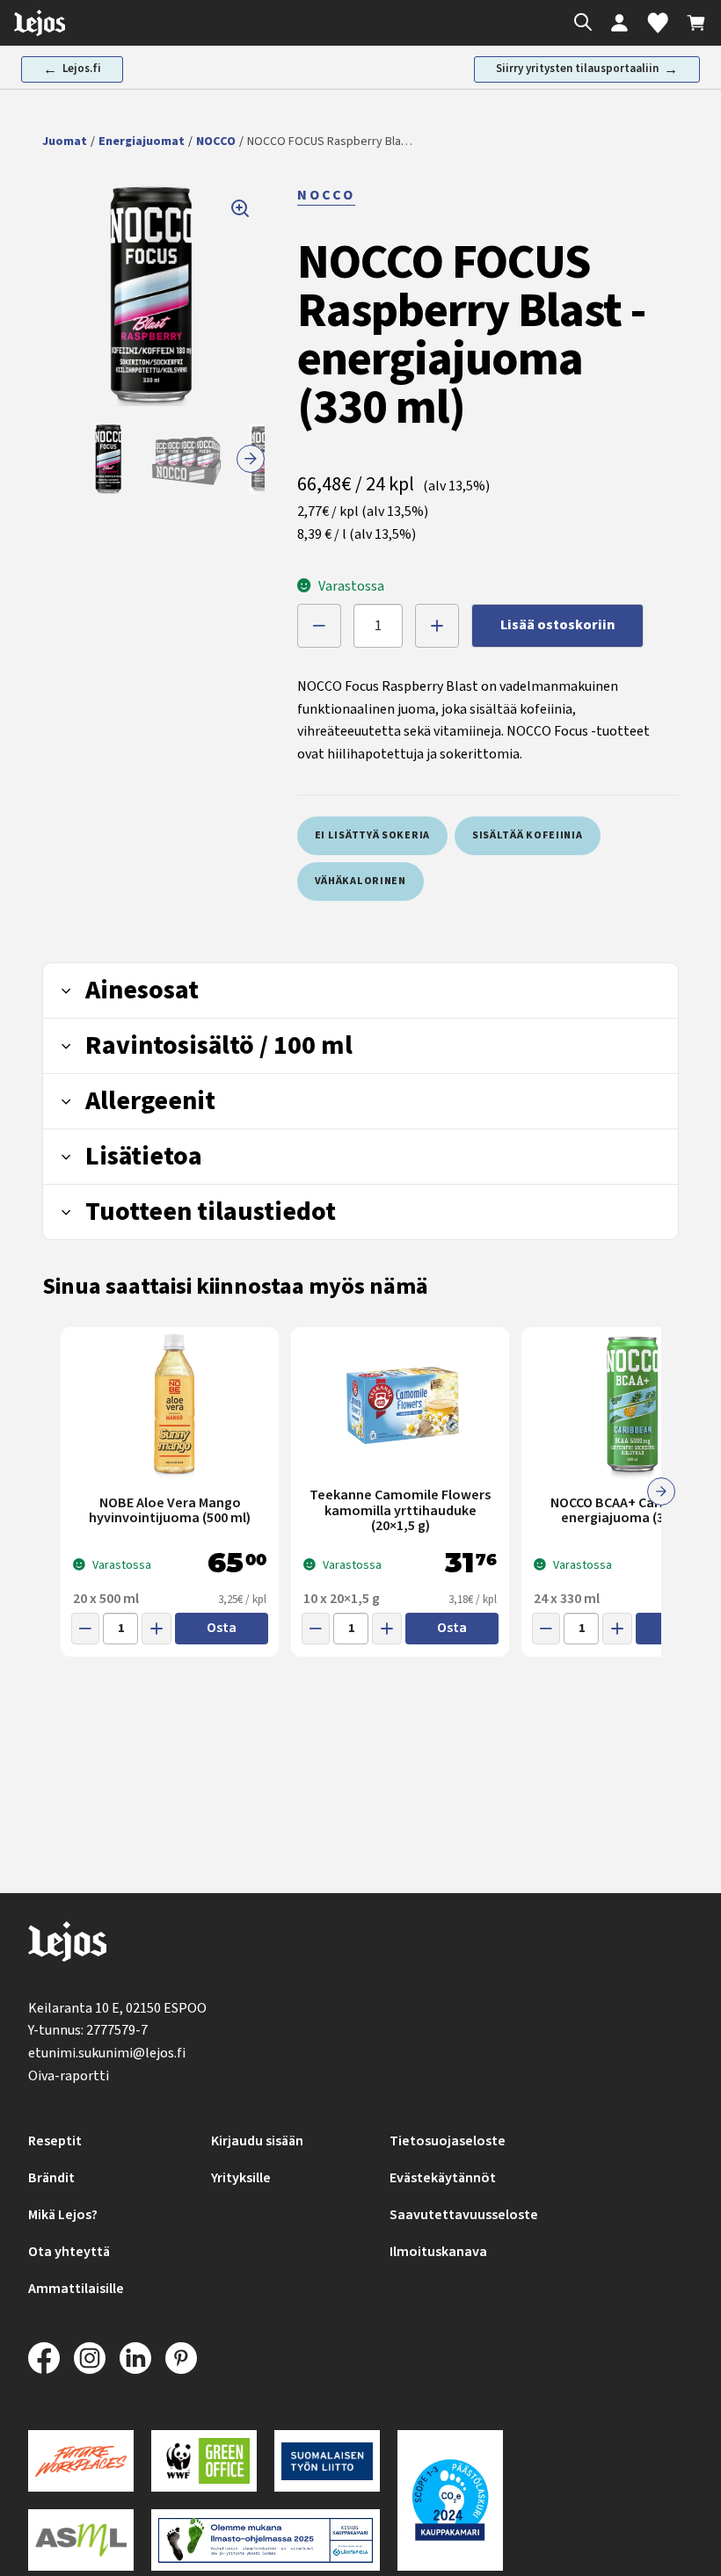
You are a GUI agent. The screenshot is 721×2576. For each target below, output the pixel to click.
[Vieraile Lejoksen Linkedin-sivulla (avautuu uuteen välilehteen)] (135, 2358)
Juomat (65, 141)
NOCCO (216, 141)
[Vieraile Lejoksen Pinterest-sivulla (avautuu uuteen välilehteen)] (181, 2358)
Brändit (51, 2178)
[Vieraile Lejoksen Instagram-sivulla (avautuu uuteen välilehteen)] (90, 2358)
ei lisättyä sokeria (372, 835)
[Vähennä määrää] (319, 626)
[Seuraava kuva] (251, 459)
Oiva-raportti (69, 2076)
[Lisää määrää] (437, 626)
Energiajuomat (142, 141)
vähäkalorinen (360, 881)
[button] (153, 295)
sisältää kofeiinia (528, 835)
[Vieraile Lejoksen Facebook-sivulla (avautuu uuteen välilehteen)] (44, 2358)
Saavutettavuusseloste (464, 2215)
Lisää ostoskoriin (557, 625)
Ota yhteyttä (69, 2252)
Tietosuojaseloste (448, 2141)
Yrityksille (241, 2178)
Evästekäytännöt (443, 2178)
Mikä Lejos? (63, 2215)
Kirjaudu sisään (257, 2141)
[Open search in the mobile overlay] (579, 23)
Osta (222, 1628)
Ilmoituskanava (438, 2252)
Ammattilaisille (76, 2289)
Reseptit (55, 2141)
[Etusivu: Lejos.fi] (40, 23)
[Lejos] (67, 1945)
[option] (109, 459)
